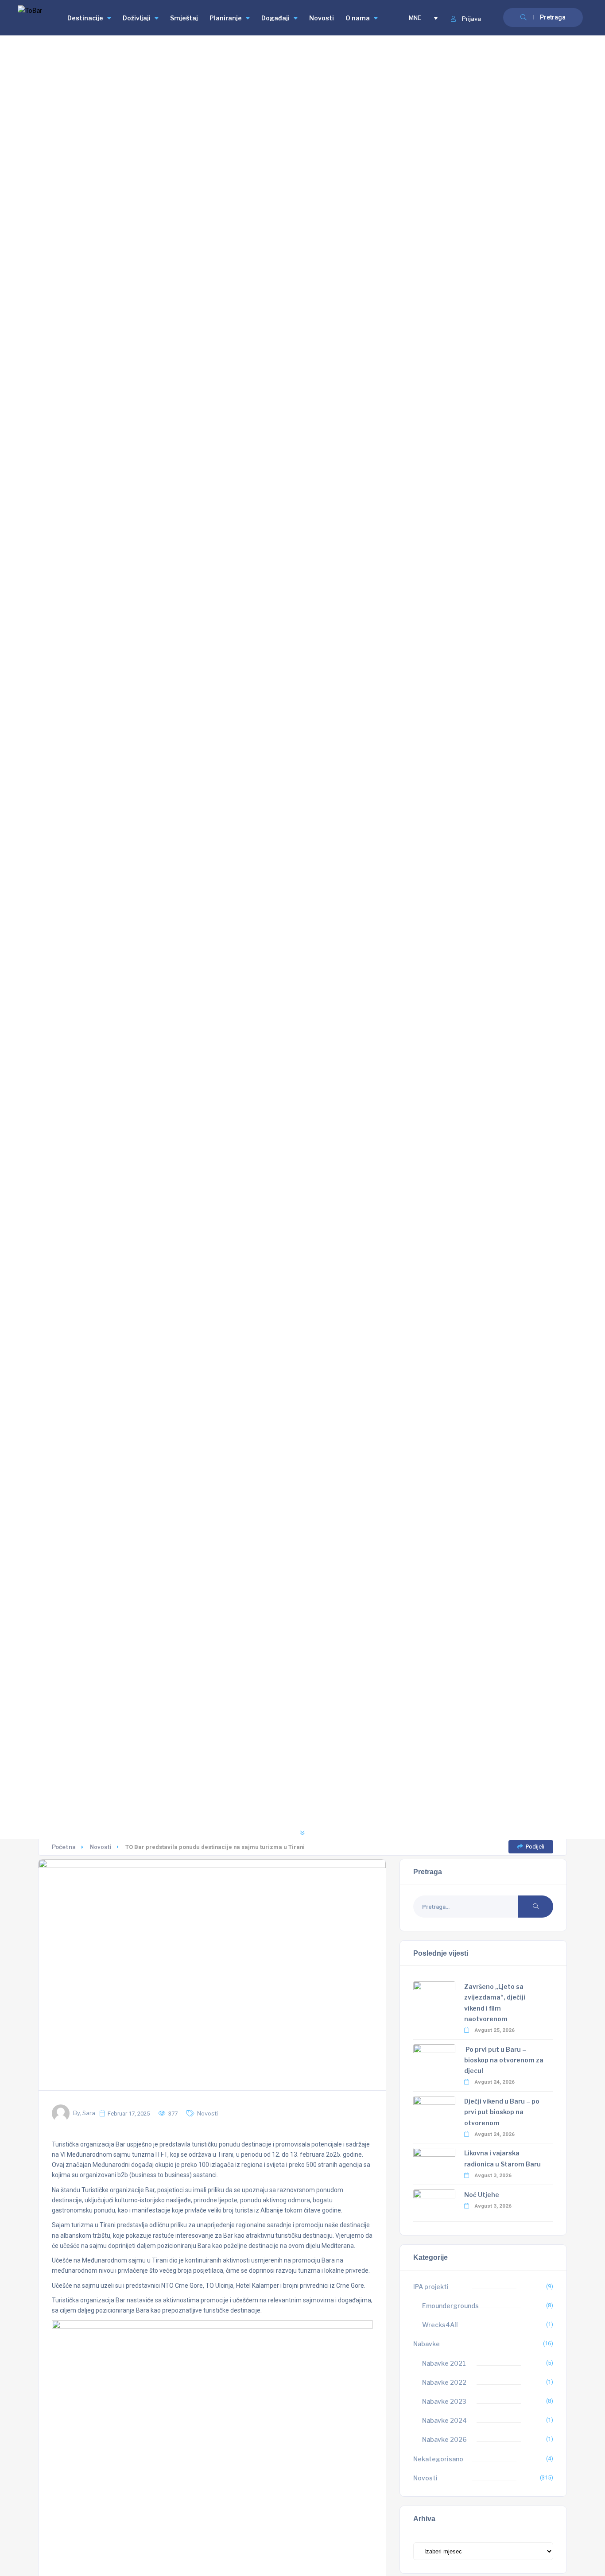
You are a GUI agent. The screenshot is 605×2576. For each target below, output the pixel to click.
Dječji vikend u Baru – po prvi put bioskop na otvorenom (502, 2112)
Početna (64, 1847)
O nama (358, 18)
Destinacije (85, 18)
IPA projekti (431, 2287)
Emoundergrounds (450, 2306)
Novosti (322, 18)
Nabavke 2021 (444, 2363)
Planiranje (226, 18)
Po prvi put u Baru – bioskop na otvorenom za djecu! (504, 2060)
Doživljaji (137, 18)
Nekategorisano (438, 2459)
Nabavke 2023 (444, 2401)
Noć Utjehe (482, 2195)
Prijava (471, 19)
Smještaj (184, 18)
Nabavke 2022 (444, 2382)
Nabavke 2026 (444, 2439)
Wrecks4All (440, 2325)
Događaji (275, 18)
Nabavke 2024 (444, 2420)
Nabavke (427, 2344)
